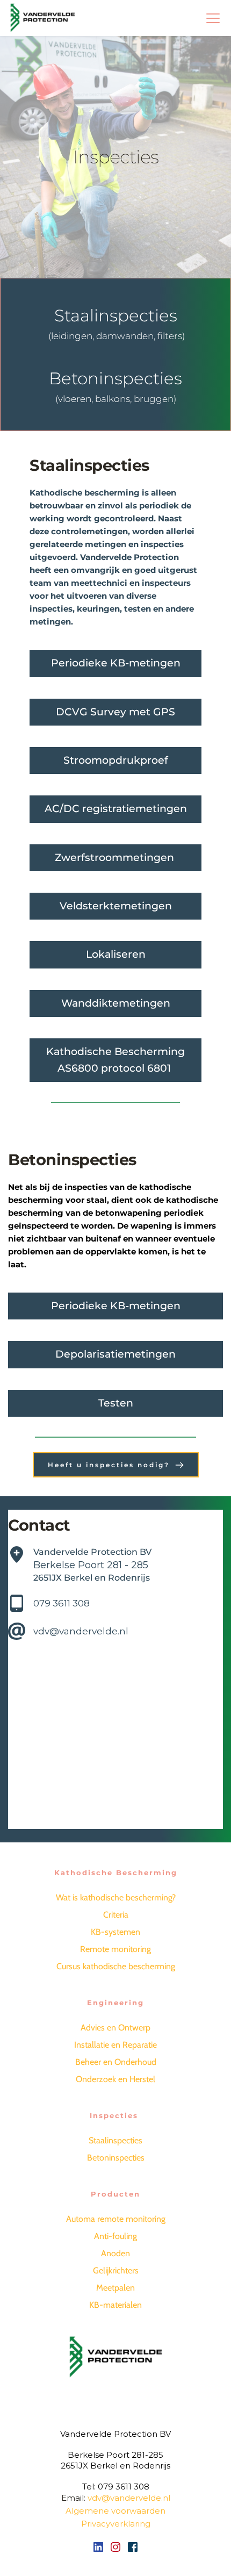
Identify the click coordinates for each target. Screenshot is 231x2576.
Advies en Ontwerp (115, 2028)
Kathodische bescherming (85, 493)
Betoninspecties (116, 2158)
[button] (213, 18)
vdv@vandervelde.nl (81, 1631)
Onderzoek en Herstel (115, 2079)
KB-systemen (115, 1932)
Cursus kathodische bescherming (116, 1966)
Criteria (116, 1915)
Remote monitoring (115, 1949)
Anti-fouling (115, 2236)
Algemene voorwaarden (115, 2511)
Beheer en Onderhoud (116, 2062)
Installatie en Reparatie (115, 2045)
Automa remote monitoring (116, 2219)
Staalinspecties (115, 2140)
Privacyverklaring (116, 2524)
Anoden (115, 2253)
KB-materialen (115, 2305)
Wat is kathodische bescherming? (116, 1897)
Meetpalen (115, 2288)
